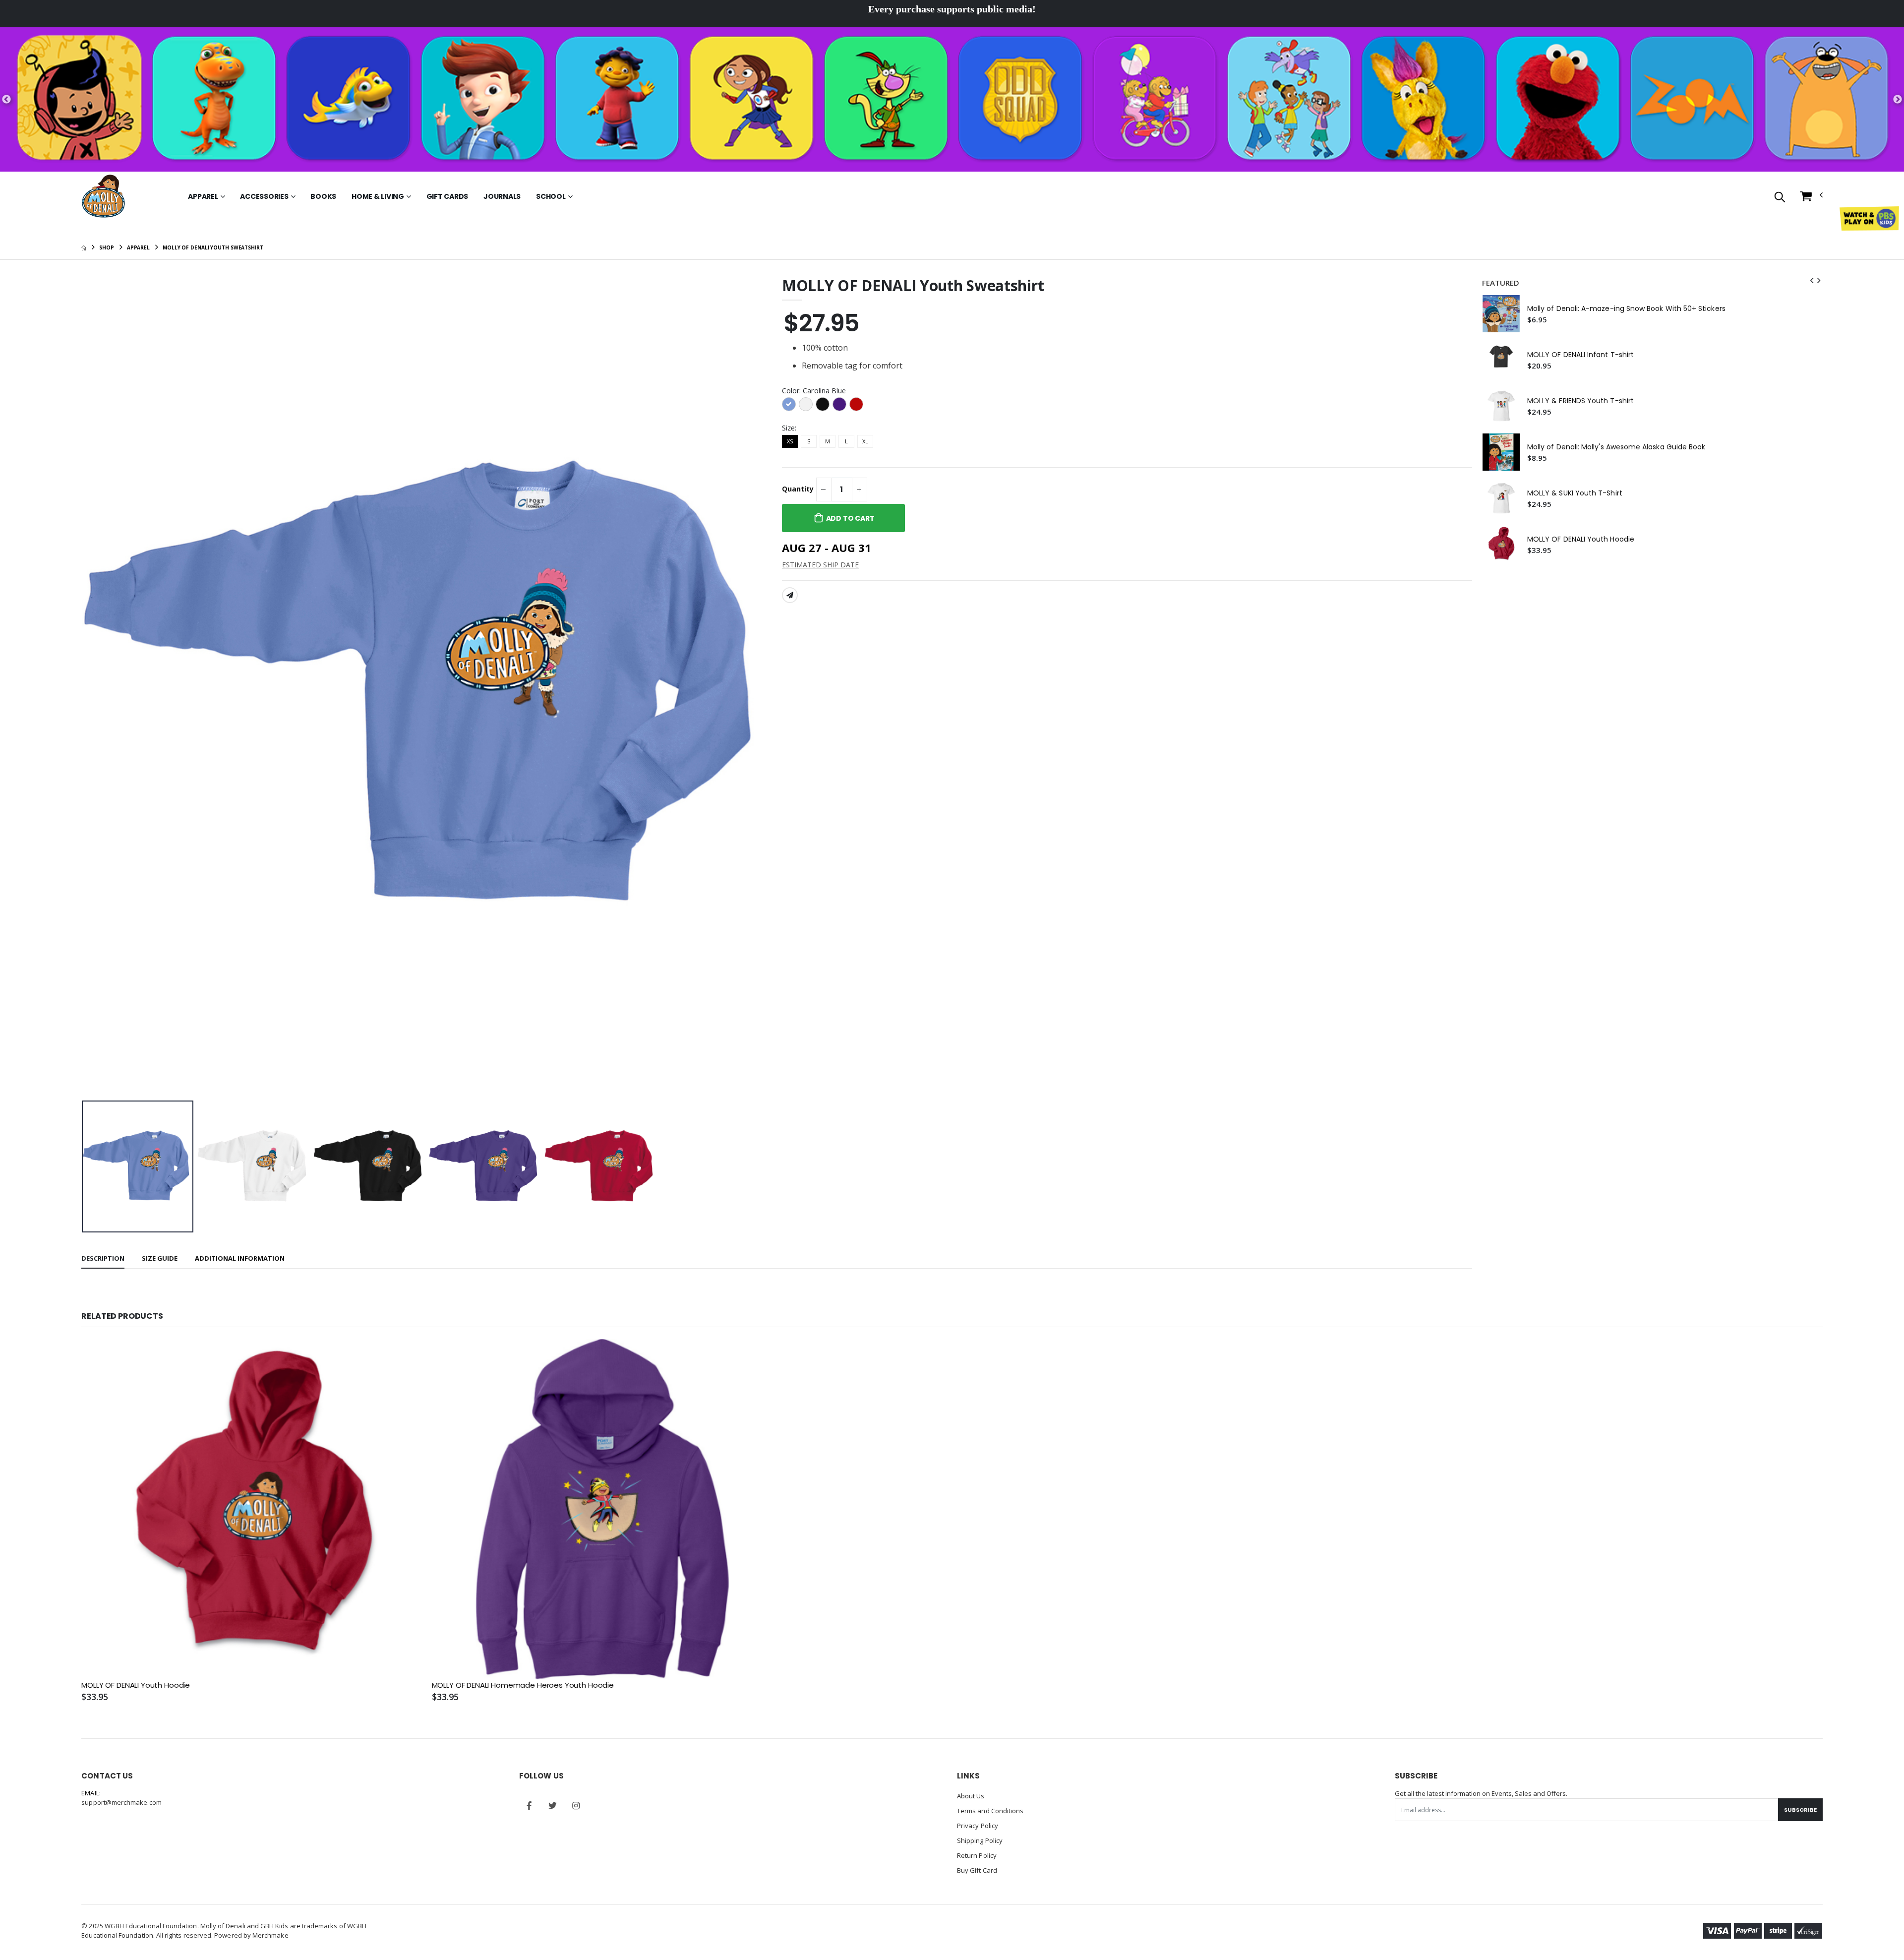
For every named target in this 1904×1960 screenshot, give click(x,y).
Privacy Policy (978, 1826)
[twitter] (552, 1806)
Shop (107, 247)
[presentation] (97, 687)
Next (1898, 100)
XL (865, 441)
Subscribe (1800, 1810)
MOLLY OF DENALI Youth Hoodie (1581, 539)
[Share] (790, 595)
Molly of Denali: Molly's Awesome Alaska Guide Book (1616, 447)
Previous (6, 100)
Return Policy (977, 1855)
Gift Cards (447, 196)
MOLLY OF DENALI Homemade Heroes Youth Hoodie (523, 1685)
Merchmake (270, 1935)
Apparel (203, 196)
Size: (789, 428)
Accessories (264, 196)
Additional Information (240, 1258)
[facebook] (529, 1806)
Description (103, 1258)
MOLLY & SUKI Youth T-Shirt (1575, 493)
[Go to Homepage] (103, 196)
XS (790, 441)
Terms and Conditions (990, 1811)
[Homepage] (84, 247)
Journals (502, 196)
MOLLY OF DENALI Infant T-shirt (1580, 355)
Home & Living (378, 196)
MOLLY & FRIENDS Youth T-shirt (1580, 401)
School (551, 196)
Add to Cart (850, 518)
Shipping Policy (980, 1840)
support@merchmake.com (121, 1802)
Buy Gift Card (977, 1870)
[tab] (103, 1259)
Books (323, 196)
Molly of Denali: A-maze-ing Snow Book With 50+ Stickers (1626, 309)
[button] (1780, 198)
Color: (814, 391)
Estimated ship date (820, 565)
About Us (971, 1796)
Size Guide (160, 1258)
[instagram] (576, 1806)
